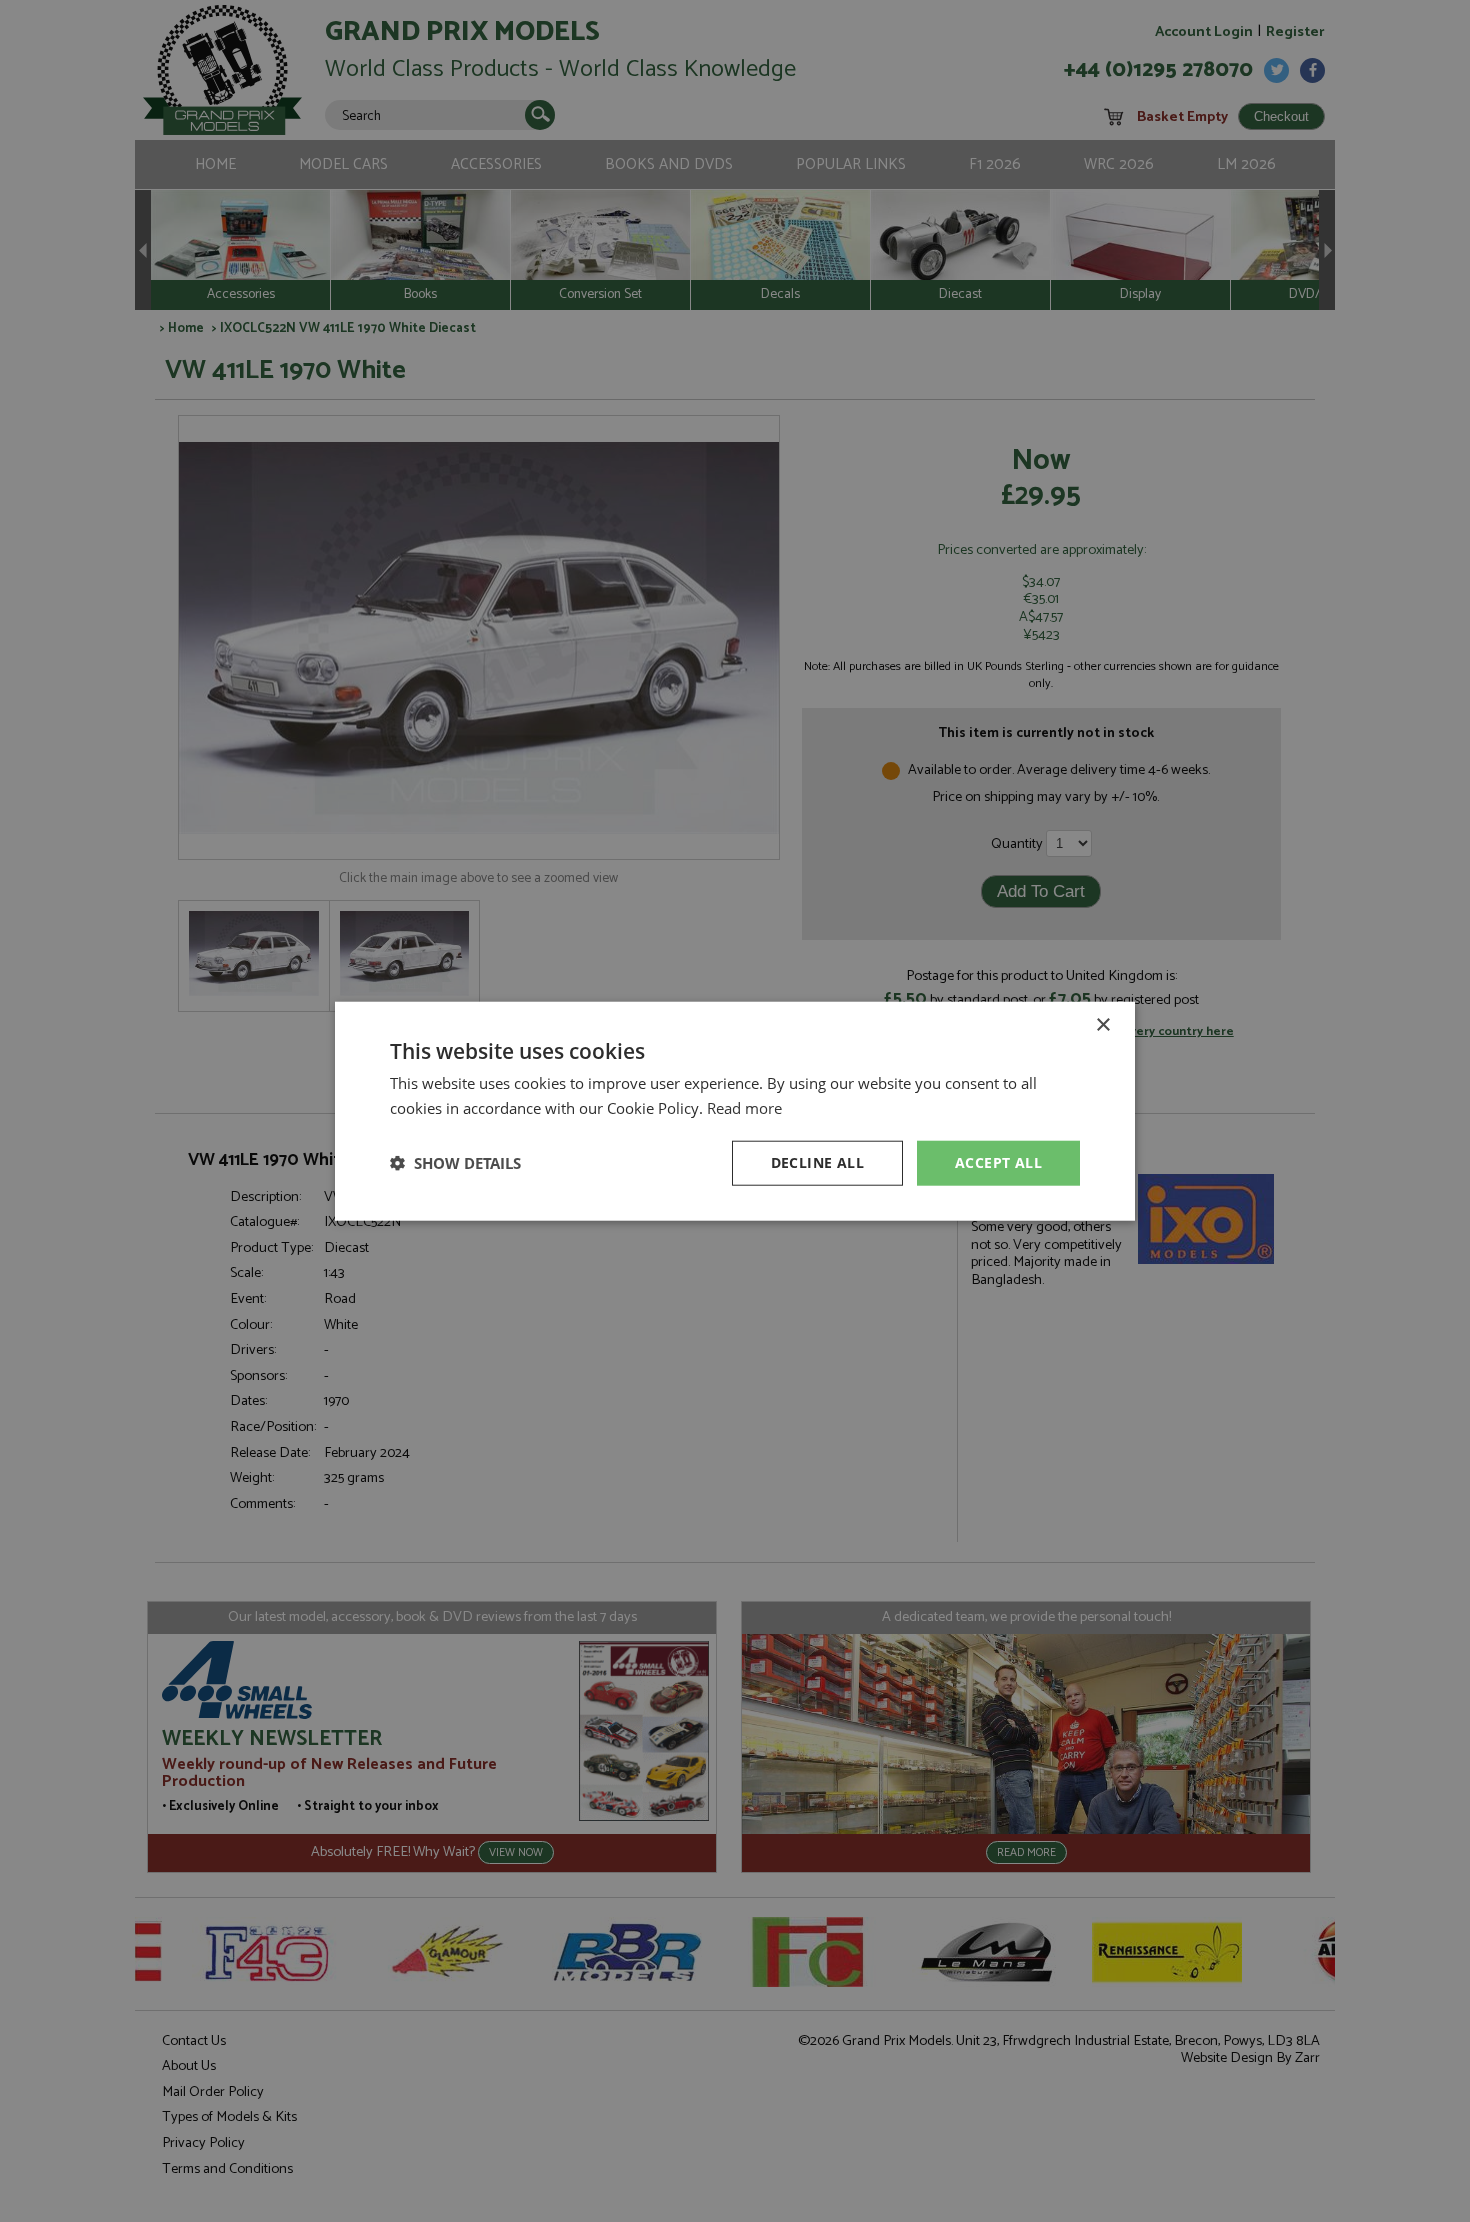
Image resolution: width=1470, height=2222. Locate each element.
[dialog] (735, 1111)
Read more (744, 1108)
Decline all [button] (817, 1162)
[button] (455, 1163)
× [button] (1102, 1025)
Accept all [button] (998, 1162)
